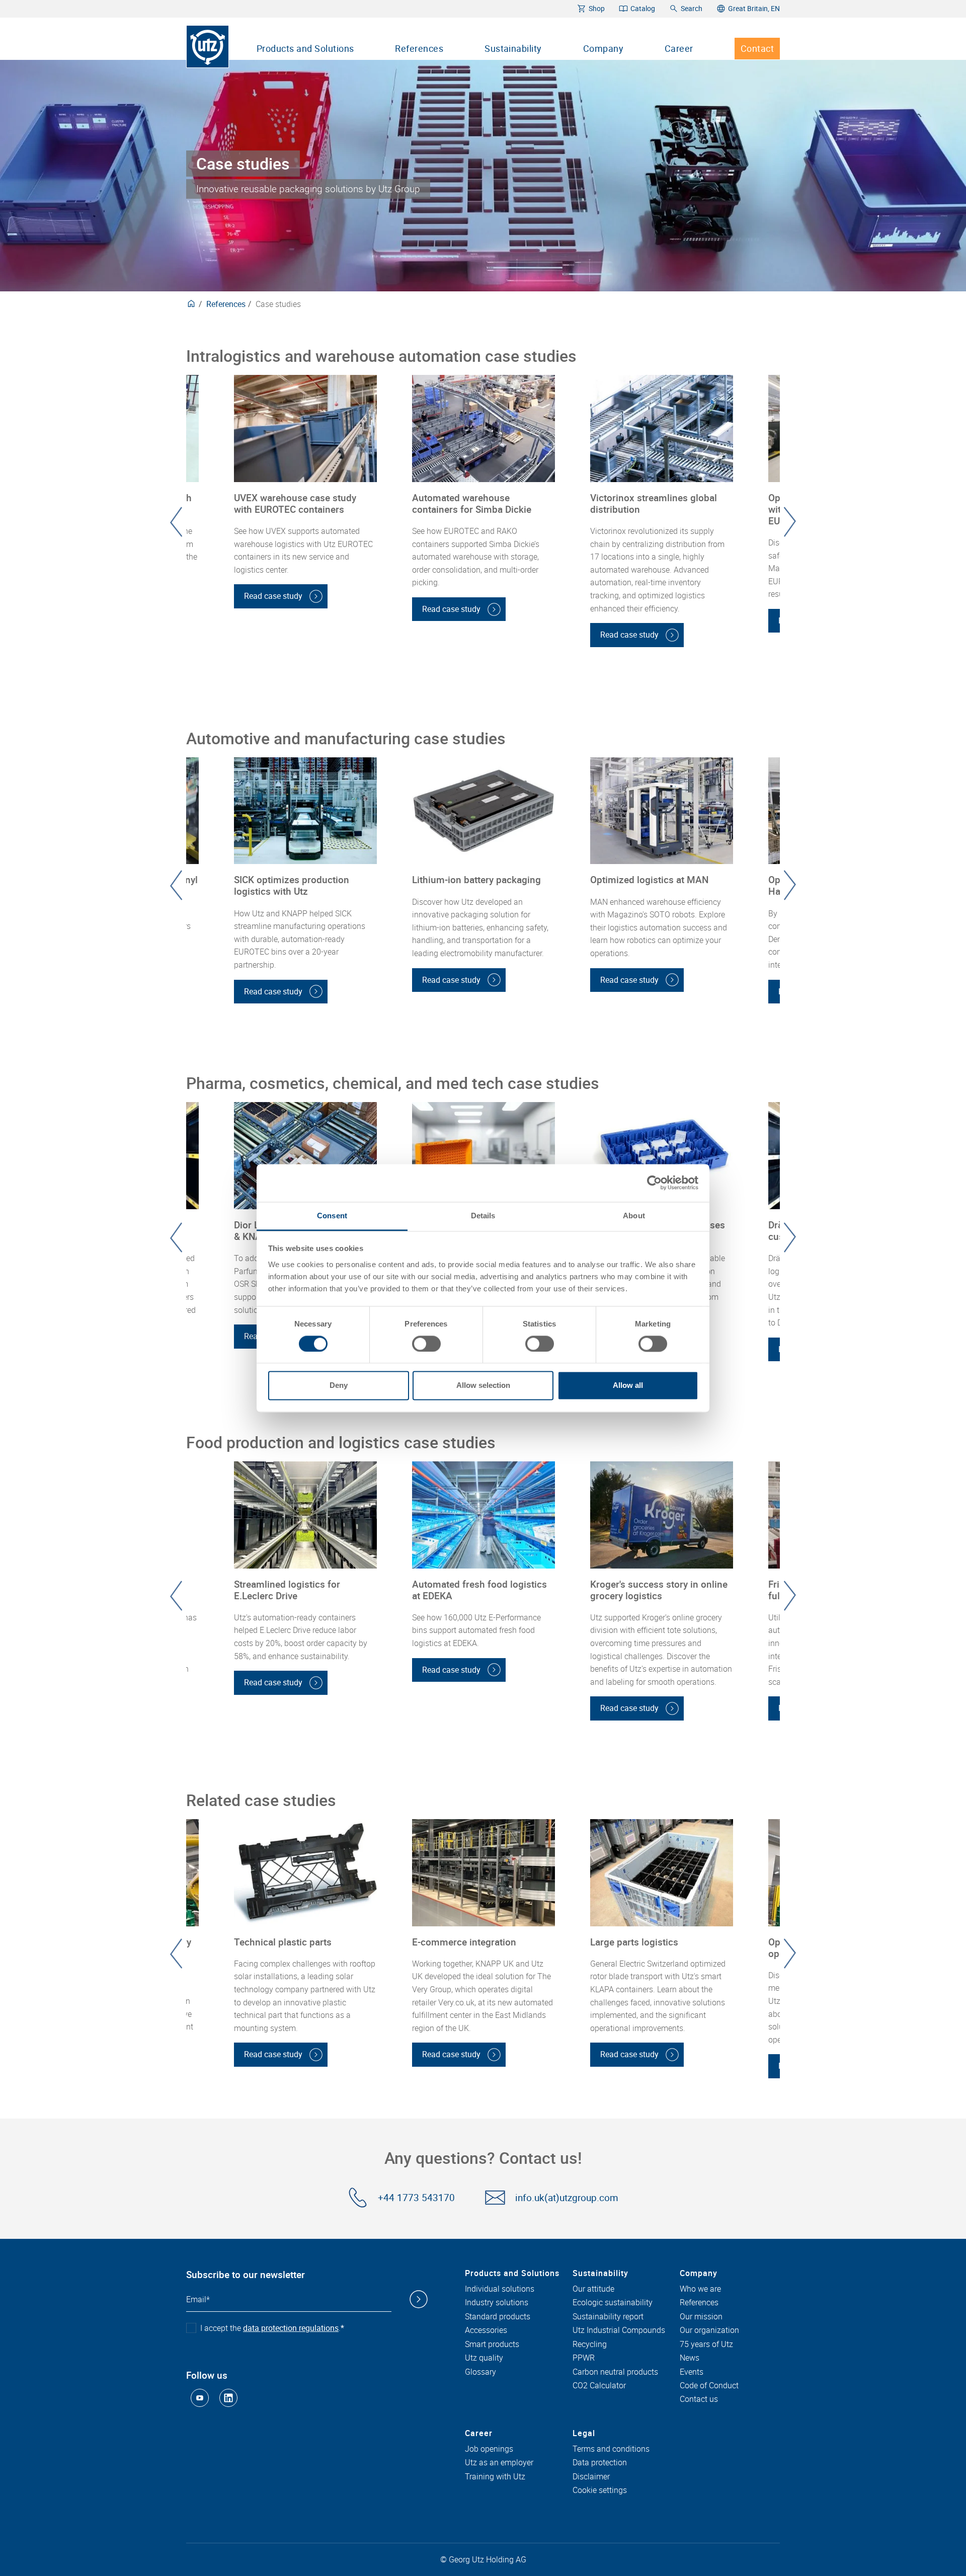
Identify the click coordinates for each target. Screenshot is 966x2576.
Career (679, 48)
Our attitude (593, 2289)
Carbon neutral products (615, 2372)
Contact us (699, 2399)
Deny (339, 1386)
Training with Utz (495, 2477)
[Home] (208, 47)
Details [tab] (483, 1216)
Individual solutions (500, 2289)
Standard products (498, 2317)
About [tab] (634, 1216)
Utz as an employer (499, 2463)
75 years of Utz (706, 2345)
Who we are (700, 2289)
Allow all (628, 1386)
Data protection (600, 2463)
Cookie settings (600, 2490)
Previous (176, 522)
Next (790, 522)
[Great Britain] (191, 304)
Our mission (701, 2317)
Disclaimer (591, 2477)
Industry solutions (497, 2303)
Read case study (273, 596)
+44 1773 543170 (416, 2198)
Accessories (486, 2330)
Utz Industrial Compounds (619, 2330)
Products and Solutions (305, 48)
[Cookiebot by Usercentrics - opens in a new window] (654, 1183)
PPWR (584, 2358)
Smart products (492, 2345)
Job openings (489, 2449)
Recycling (590, 2345)
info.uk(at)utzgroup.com (567, 2198)
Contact (757, 48)
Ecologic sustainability (613, 2303)
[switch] (426, 1344)
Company (603, 48)
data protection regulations (291, 2328)
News (690, 2358)
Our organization (709, 2330)
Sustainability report (608, 2317)
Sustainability (513, 48)
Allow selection (483, 1386)
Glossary (480, 2372)
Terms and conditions (611, 2449)
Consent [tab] (332, 1216)
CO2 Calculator (599, 2386)
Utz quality (484, 2358)
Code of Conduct (709, 2386)
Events (692, 2372)
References (419, 48)
